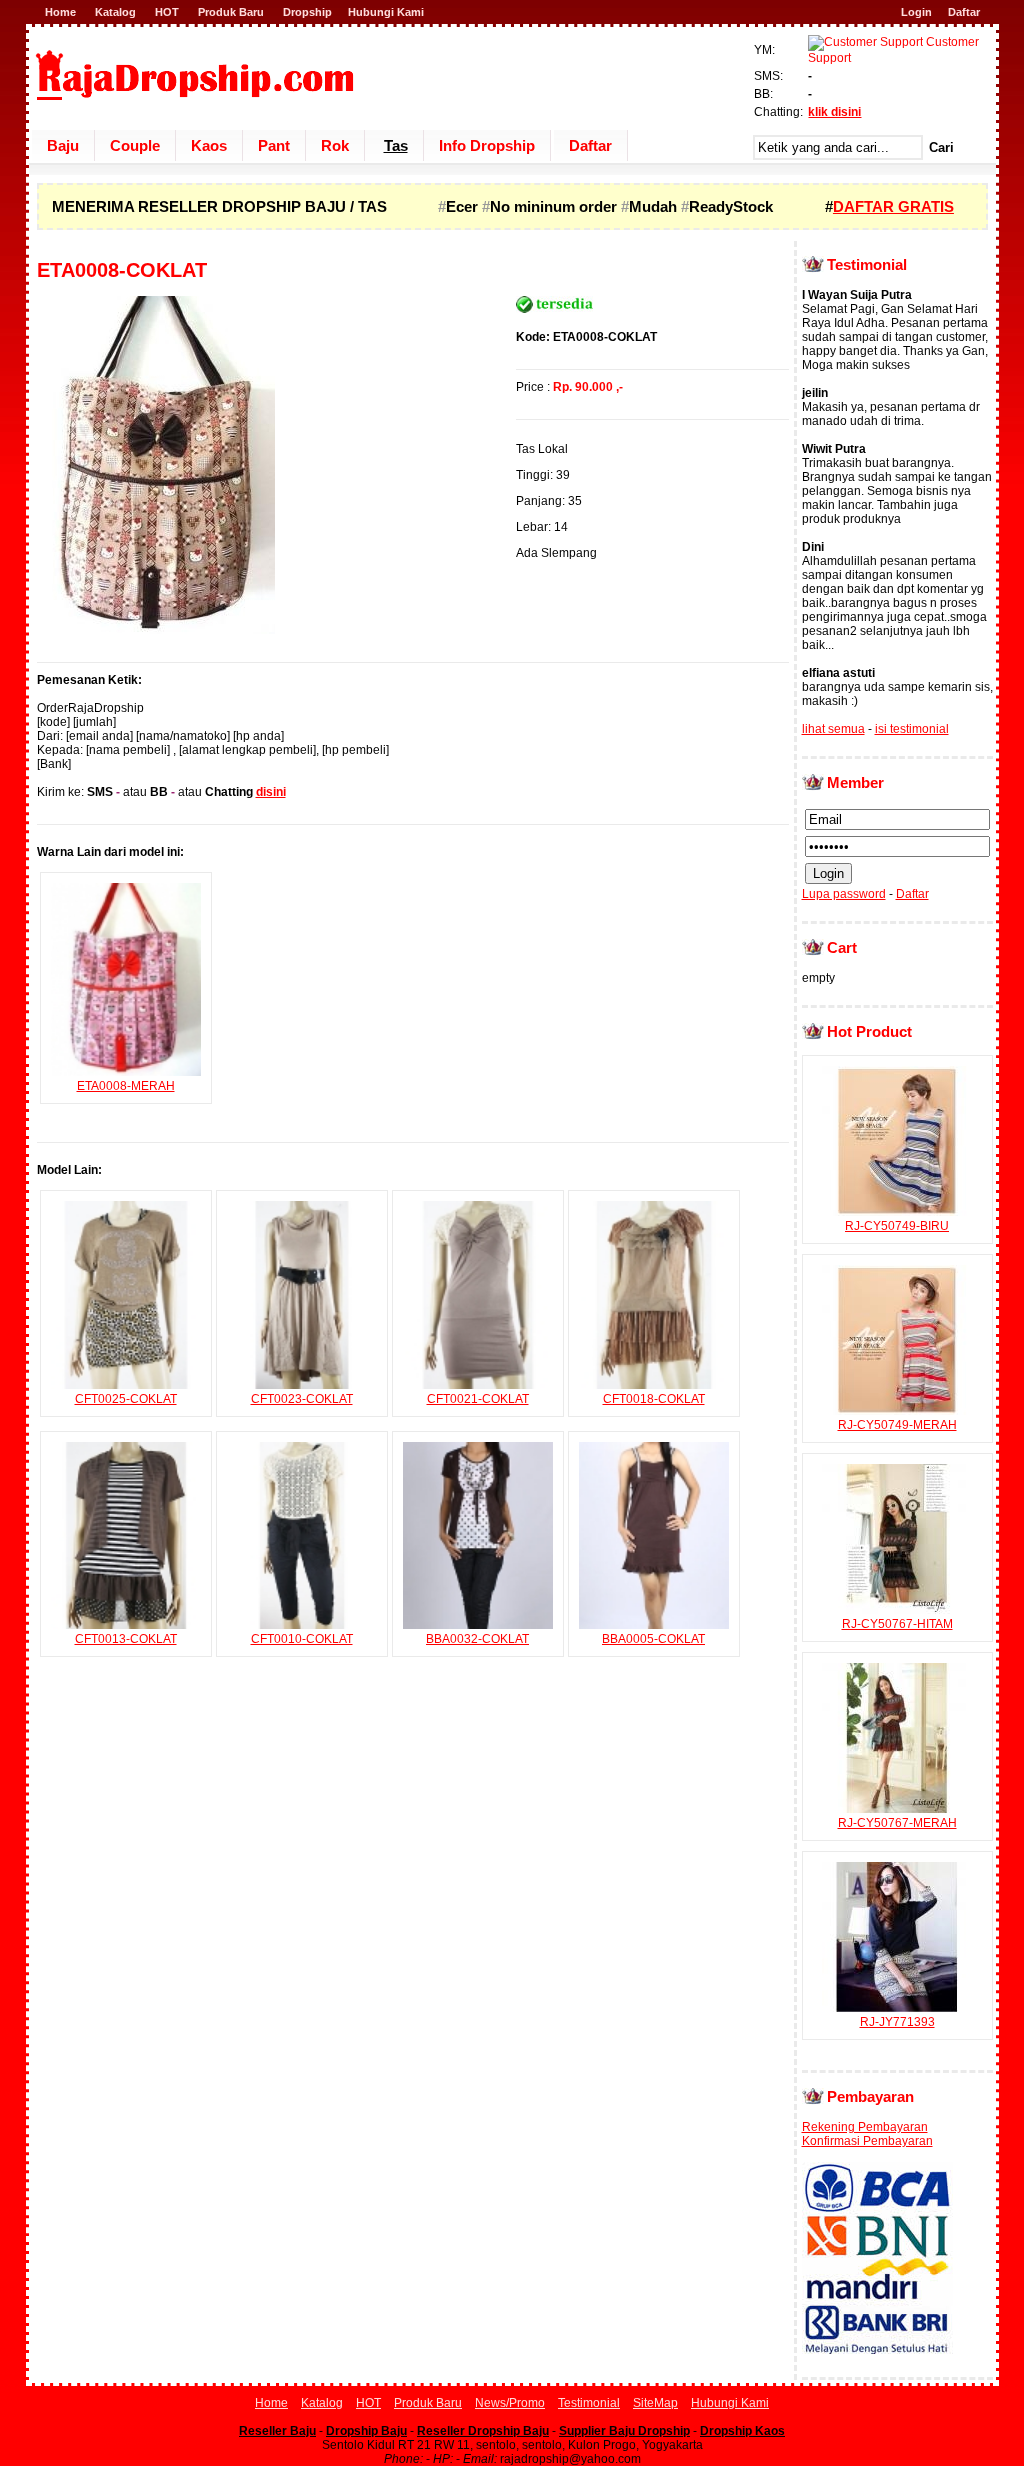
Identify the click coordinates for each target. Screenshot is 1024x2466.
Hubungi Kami (386, 12)
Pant (274, 145)
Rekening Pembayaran (865, 2127)
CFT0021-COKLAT (478, 1399)
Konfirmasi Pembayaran (867, 2141)
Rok (335, 145)
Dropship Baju (366, 2431)
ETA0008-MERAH (126, 1086)
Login (916, 12)
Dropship (307, 12)
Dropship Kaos (742, 2431)
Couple (135, 145)
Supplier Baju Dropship (624, 2431)
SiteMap (655, 2403)
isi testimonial (912, 729)
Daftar (964, 12)
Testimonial (589, 2403)
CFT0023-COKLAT (302, 1399)
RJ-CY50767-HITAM (897, 1624)
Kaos (209, 145)
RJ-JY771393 (897, 2022)
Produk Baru (231, 12)
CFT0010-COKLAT (302, 1639)
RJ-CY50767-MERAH (897, 1823)
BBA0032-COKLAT (477, 1639)
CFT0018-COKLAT (654, 1399)
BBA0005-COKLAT (653, 1639)
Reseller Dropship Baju (483, 2431)
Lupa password (844, 894)
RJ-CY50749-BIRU (897, 1226)
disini (271, 792)
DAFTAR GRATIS (893, 206)
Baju (63, 145)
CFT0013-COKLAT (126, 1639)
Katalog (115, 12)
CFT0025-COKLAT (126, 1399)
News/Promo (510, 2403)
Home (60, 12)
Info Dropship (487, 145)
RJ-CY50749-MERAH (897, 1425)
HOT (167, 12)
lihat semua (833, 729)
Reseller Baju (277, 2431)
